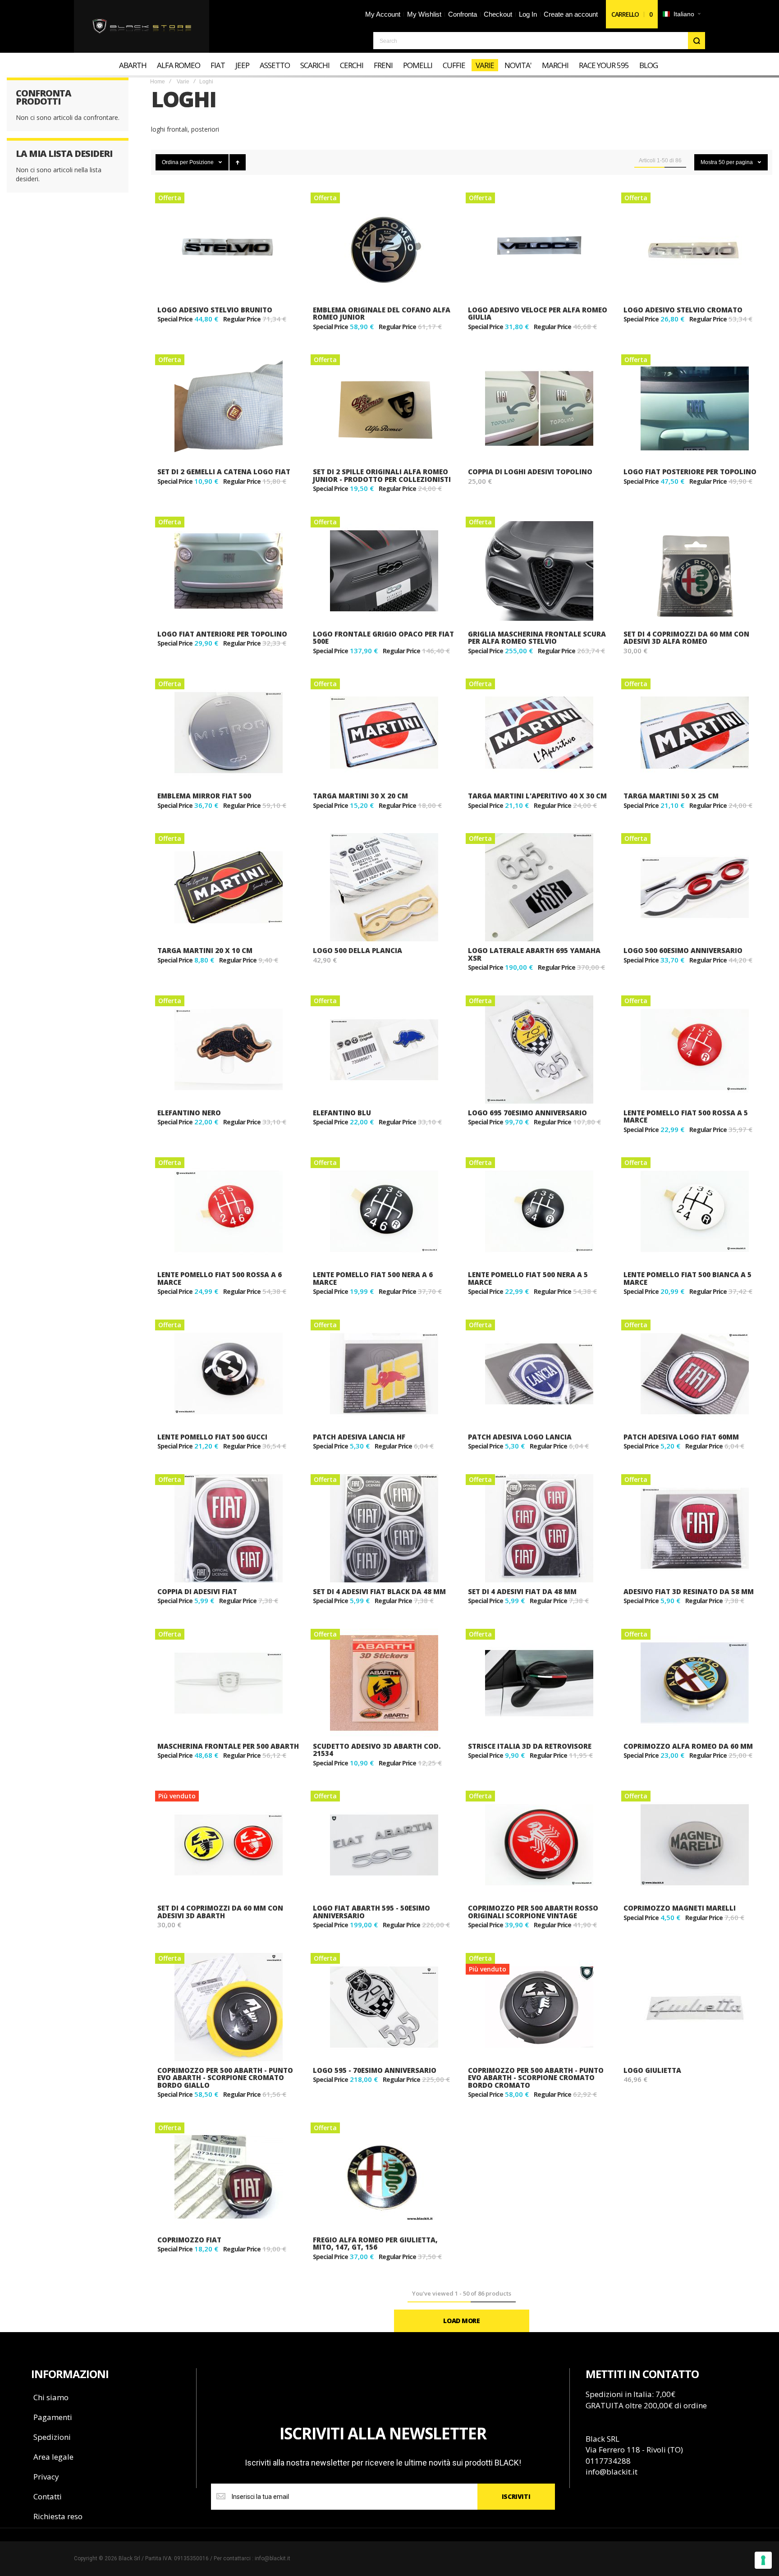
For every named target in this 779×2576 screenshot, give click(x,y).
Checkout (498, 14)
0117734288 (608, 2461)
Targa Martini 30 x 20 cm (360, 796)
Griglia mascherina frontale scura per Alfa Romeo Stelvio (537, 638)
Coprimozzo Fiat (189, 2240)
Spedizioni (52, 2437)
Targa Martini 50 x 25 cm (671, 796)
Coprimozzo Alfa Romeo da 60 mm (688, 1746)
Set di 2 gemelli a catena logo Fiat (224, 472)
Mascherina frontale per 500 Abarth (228, 1746)
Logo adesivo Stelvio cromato (683, 310)
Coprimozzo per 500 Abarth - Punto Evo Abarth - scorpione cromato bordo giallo (225, 2078)
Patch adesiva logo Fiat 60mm (681, 1437)
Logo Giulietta (652, 2070)
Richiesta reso (58, 2516)
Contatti (48, 2496)
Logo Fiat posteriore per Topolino (690, 472)
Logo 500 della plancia (357, 950)
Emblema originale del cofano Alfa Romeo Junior (382, 314)
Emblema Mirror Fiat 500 (204, 796)
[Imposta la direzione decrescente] (238, 162)
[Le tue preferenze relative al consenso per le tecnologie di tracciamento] (763, 2560)
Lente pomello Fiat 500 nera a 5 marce (528, 1278)
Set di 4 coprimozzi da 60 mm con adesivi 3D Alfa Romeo (686, 638)
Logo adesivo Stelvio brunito (215, 310)
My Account (383, 14)
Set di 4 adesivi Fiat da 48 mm (522, 1591)
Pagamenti (53, 2417)
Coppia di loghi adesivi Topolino (530, 472)
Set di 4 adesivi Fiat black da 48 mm (379, 1591)
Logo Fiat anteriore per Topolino (222, 634)
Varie (183, 82)
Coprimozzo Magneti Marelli (680, 1908)
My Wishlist (424, 14)
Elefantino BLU (342, 1113)
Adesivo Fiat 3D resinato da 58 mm (689, 1591)
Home (158, 82)
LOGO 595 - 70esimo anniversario (375, 2070)
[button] (681, 14)
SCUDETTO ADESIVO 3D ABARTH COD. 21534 (377, 1750)
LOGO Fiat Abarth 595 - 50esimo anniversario (371, 1912)
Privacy (46, 2477)
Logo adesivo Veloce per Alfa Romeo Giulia (538, 314)
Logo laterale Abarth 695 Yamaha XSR (534, 954)
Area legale (53, 2457)
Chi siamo (51, 2397)
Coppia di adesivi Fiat (197, 1591)
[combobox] (539, 41)
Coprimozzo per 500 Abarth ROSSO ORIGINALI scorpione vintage (533, 1912)
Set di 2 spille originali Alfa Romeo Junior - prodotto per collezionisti (382, 475)
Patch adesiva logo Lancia (520, 1437)
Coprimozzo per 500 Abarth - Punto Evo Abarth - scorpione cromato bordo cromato (536, 2078)
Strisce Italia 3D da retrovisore (530, 1746)
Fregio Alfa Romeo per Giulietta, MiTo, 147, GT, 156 (375, 2244)
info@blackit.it (612, 2472)
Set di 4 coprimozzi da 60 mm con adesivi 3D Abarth (220, 1912)
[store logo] (142, 27)
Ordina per (175, 162)
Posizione (202, 162)
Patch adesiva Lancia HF (359, 1437)
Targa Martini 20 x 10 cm (205, 950)
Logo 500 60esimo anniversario (683, 950)
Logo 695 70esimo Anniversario (527, 1113)
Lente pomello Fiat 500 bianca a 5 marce (687, 1278)
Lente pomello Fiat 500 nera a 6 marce (373, 1278)
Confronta (463, 14)
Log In (528, 14)
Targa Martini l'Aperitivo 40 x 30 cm (537, 796)
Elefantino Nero (189, 1113)
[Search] (697, 41)
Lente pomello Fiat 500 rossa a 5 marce (686, 1116)
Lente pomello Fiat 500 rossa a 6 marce (220, 1278)
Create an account (571, 14)
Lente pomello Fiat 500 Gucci (212, 1437)
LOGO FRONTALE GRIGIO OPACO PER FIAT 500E (383, 638)
